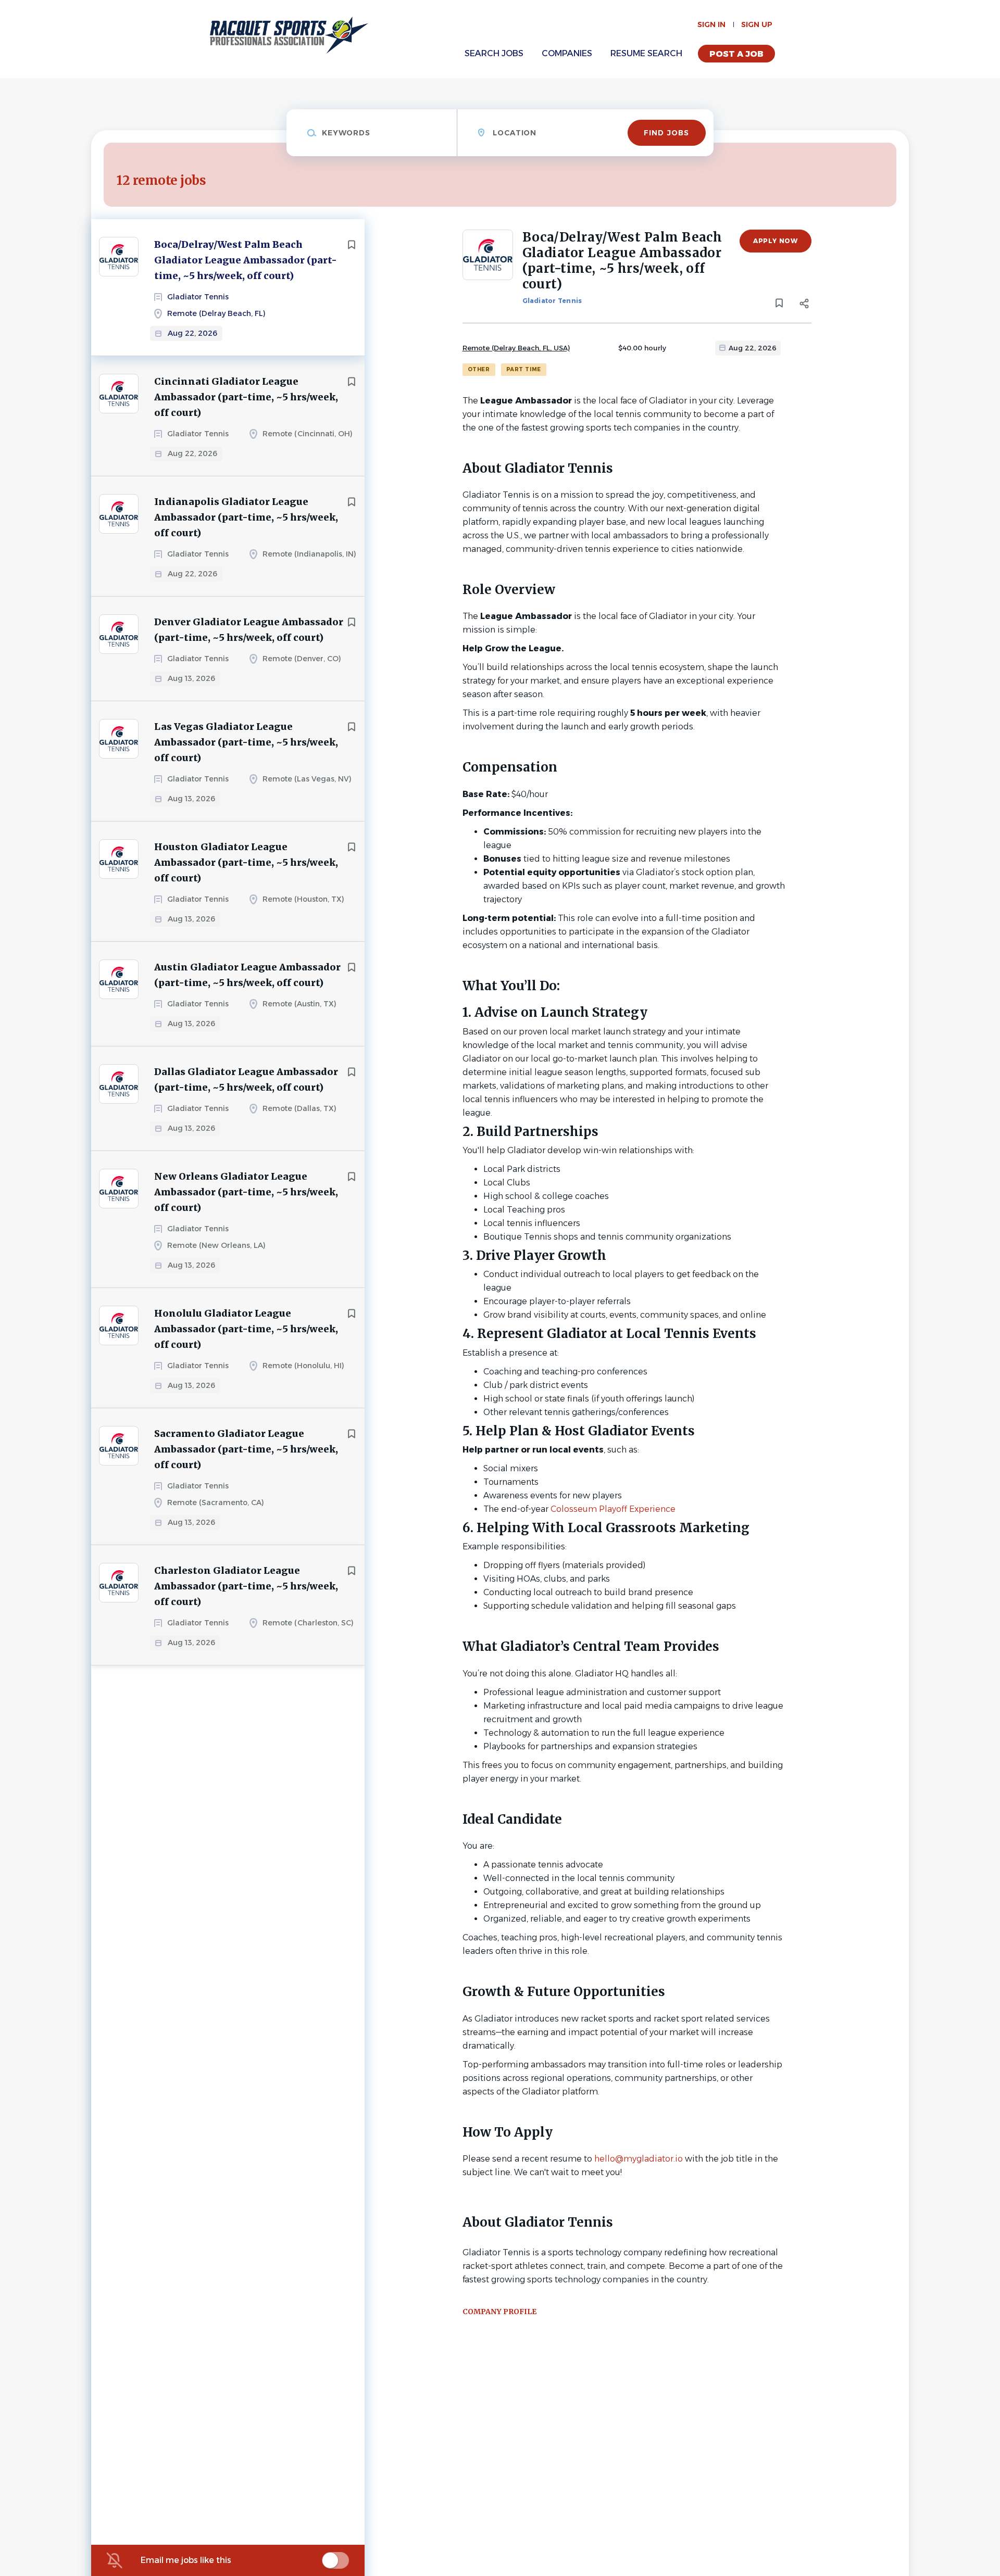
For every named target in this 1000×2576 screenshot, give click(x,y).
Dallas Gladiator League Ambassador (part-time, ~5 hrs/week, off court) (246, 1079)
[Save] (352, 245)
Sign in (711, 24)
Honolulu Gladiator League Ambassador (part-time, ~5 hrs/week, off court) (246, 1329)
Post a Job (736, 54)
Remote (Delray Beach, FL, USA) (516, 348)
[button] (804, 305)
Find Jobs (666, 133)
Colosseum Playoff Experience (613, 1509)
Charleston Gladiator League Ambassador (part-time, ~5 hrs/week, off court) (246, 1586)
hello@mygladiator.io (639, 2159)
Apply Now (775, 241)
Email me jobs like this (186, 2560)
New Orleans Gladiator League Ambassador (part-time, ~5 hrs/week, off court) (246, 1192)
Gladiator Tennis (552, 301)
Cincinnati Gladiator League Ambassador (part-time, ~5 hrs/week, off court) (246, 397)
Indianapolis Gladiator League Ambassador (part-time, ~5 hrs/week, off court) (246, 517)
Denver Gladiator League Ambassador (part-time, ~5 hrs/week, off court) (249, 630)
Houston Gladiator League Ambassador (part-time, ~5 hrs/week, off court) (246, 862)
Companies (567, 53)
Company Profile (499, 2312)
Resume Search (646, 53)
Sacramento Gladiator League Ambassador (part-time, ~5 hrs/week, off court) (246, 1449)
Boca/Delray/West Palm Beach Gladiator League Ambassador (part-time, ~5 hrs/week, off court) (246, 260)
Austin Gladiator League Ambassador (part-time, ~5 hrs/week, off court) (247, 975)
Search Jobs (494, 53)
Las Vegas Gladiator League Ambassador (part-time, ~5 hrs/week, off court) (246, 742)
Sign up (757, 24)
